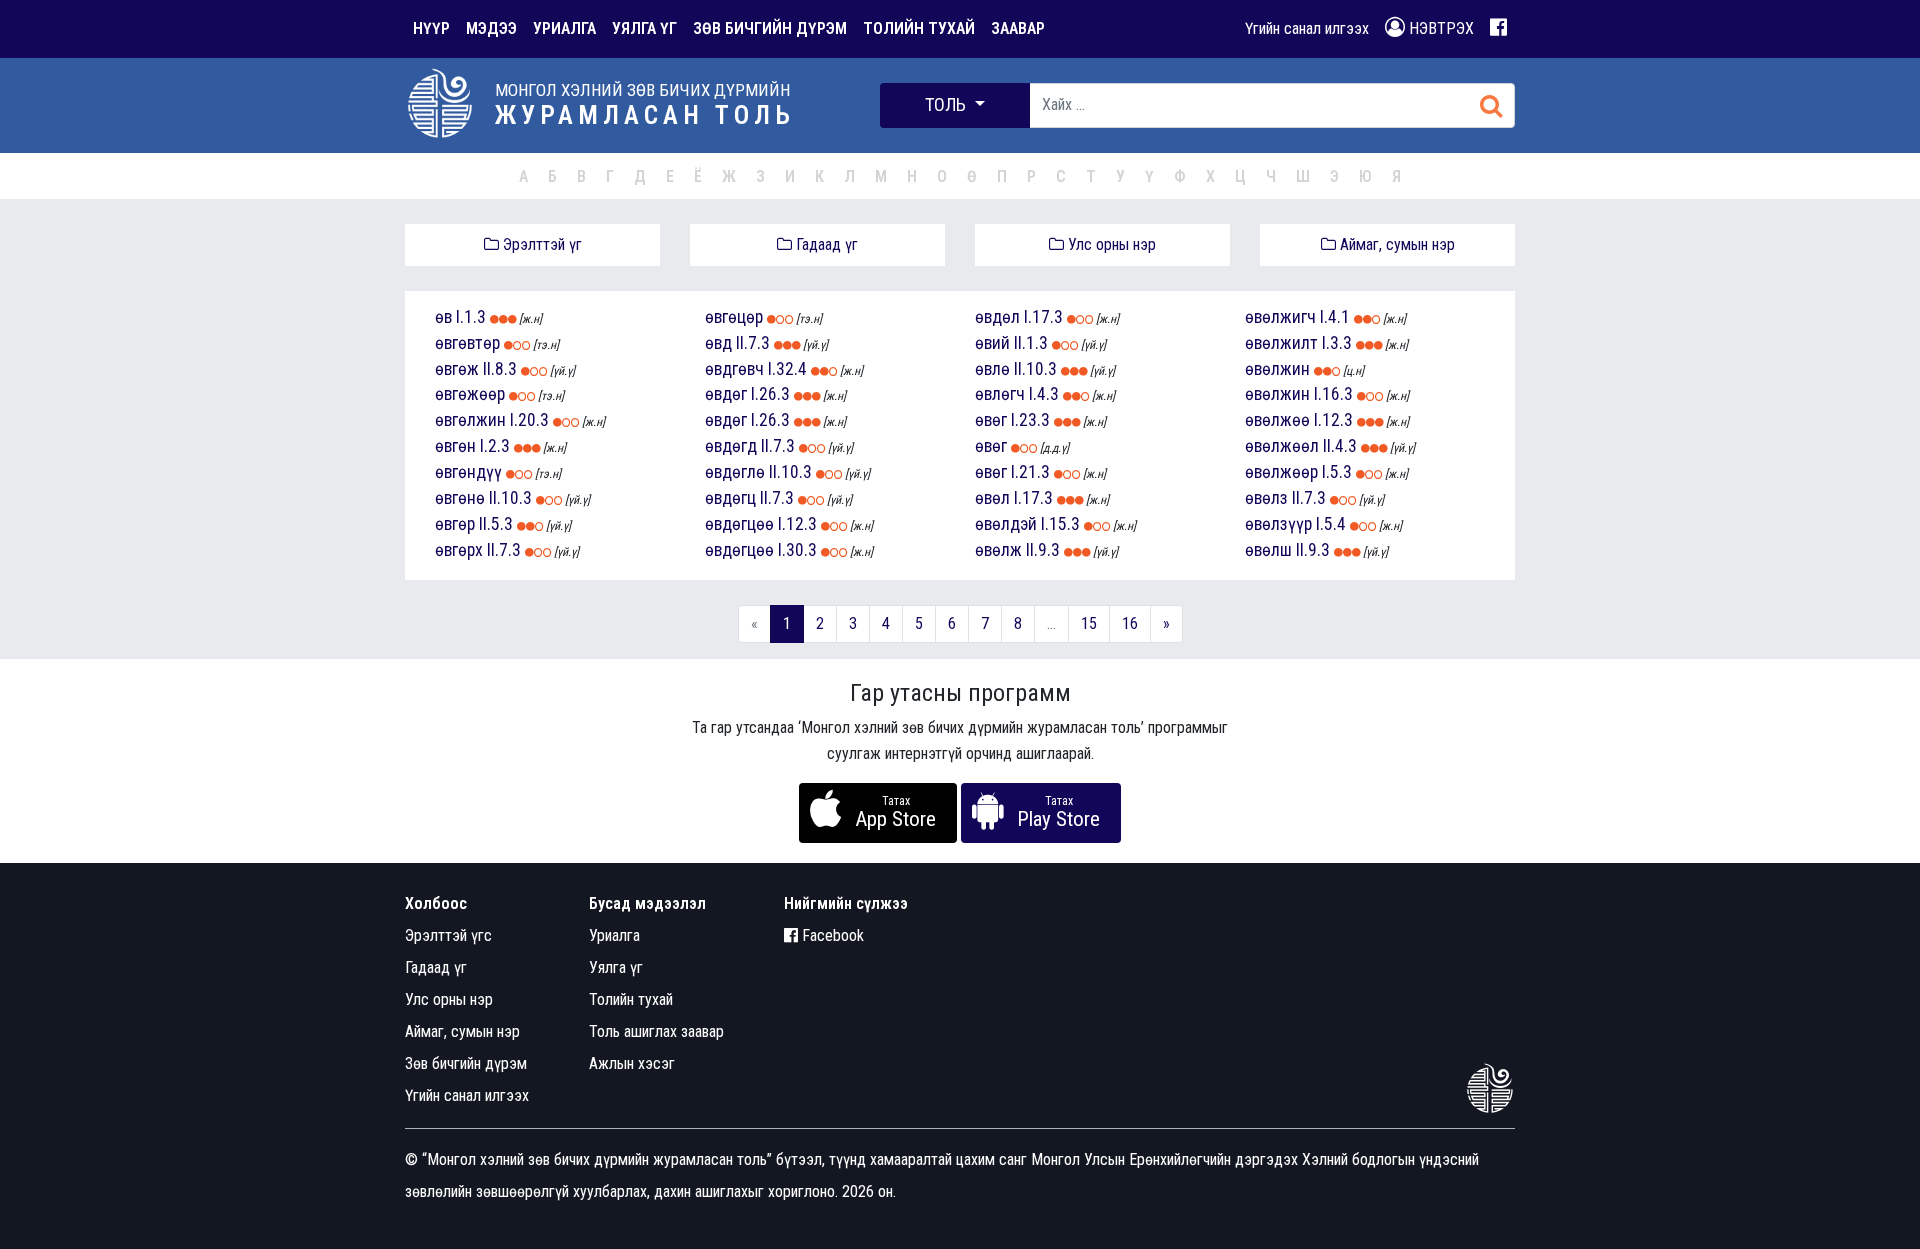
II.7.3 (504, 550)
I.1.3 (471, 317)
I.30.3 (797, 550)
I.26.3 (770, 394)
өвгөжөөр (470, 394)
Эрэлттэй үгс (448, 935)
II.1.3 (1031, 343)
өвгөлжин (470, 420)
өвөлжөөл (1282, 446)
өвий (992, 343)
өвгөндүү (468, 472)
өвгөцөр (734, 317)
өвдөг (726, 394)
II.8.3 (500, 369)
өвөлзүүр (1278, 524)
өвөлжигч (1280, 317)
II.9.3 (1043, 550)
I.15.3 (1060, 524)
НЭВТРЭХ (1439, 28)
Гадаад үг (825, 244)
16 (1130, 623)
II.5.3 (496, 524)
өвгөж (457, 369)
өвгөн (455, 446)
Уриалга (614, 935)
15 (1089, 623)
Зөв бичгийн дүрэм (466, 1063)
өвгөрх (459, 550)
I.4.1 (1335, 317)
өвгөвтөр (467, 343)
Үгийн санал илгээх (1307, 28)
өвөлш (1268, 550)
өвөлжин (1277, 369)
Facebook (831, 935)
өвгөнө (460, 498)
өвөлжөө (1277, 420)
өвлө (992, 369)
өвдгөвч (734, 369)
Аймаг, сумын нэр (1395, 244)
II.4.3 (1340, 446)
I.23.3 (1030, 420)
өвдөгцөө (739, 524)
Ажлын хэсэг (632, 1063)
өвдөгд (731, 446)
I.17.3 (1043, 317)
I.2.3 (495, 446)
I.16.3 (1333, 394)
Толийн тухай (631, 999)
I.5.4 (1331, 524)
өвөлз (1266, 498)
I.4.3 (1044, 394)
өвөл (992, 498)
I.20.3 (529, 420)
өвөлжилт (1281, 343)
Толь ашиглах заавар (656, 1031)
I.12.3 (797, 524)
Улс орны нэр (1110, 244)
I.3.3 (1337, 343)
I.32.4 (787, 369)
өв (443, 317)
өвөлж (998, 550)
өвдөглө (735, 472)
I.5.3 (1337, 472)
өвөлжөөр (1281, 472)
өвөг (991, 420)
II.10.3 (510, 498)
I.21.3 (1030, 472)
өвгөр (455, 524)
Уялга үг (616, 967)
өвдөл (997, 317)
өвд (718, 343)
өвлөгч (1000, 394)
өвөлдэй (1006, 524)
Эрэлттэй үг (540, 244)
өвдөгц (730, 498)
